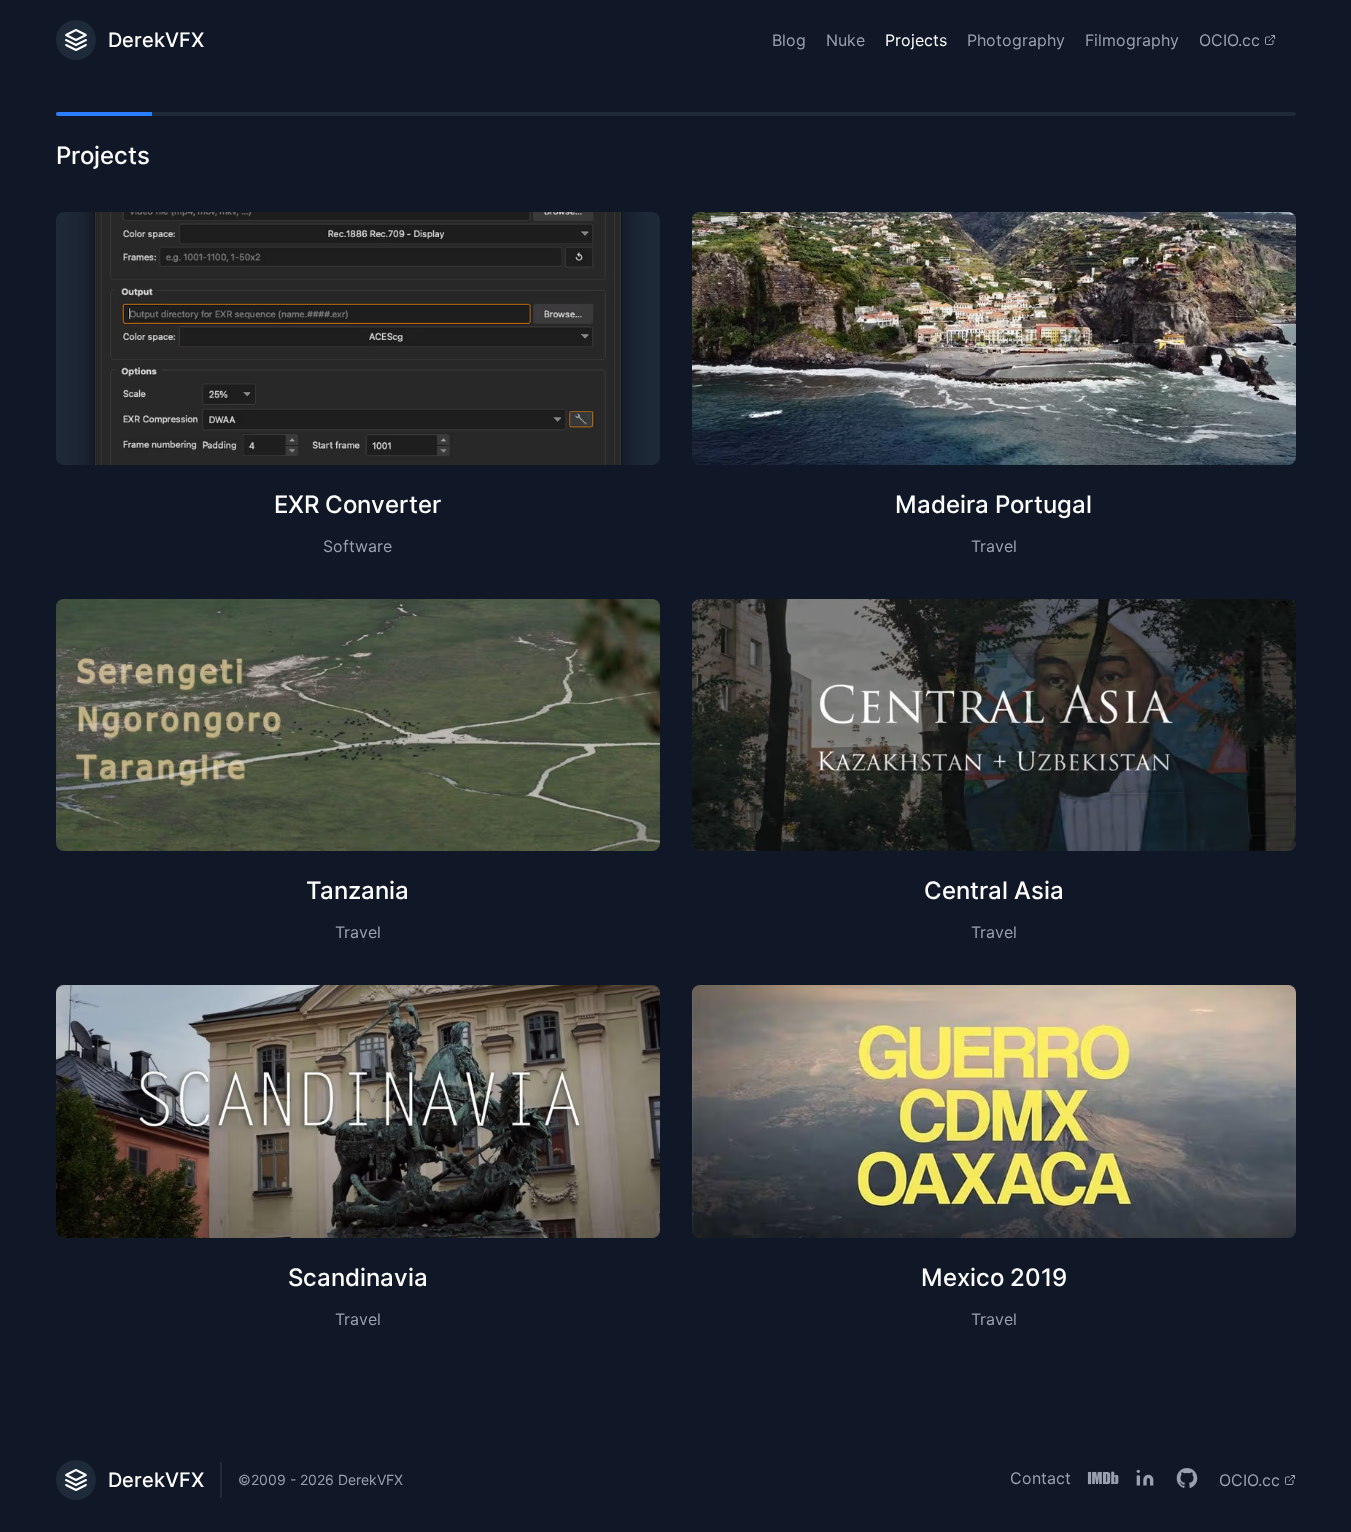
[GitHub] (1187, 1480)
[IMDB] (1103, 1480)
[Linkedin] (1145, 1480)
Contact (1040, 1478)
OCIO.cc (1229, 40)
